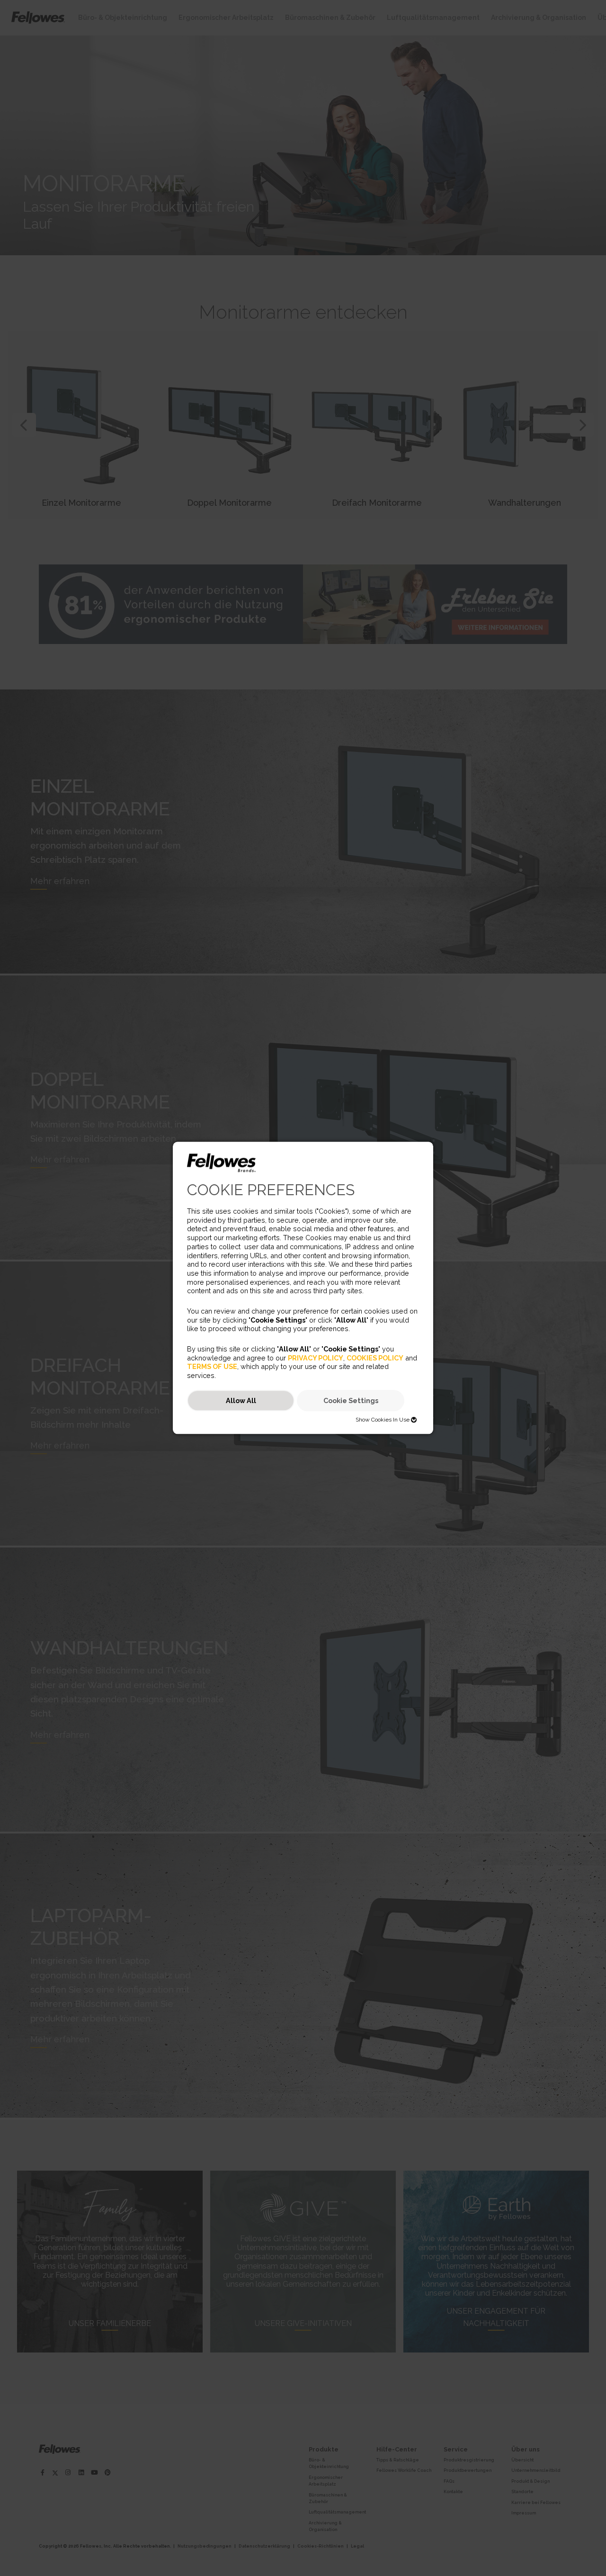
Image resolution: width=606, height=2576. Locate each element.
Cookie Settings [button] (351, 1400)
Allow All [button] (241, 1400)
